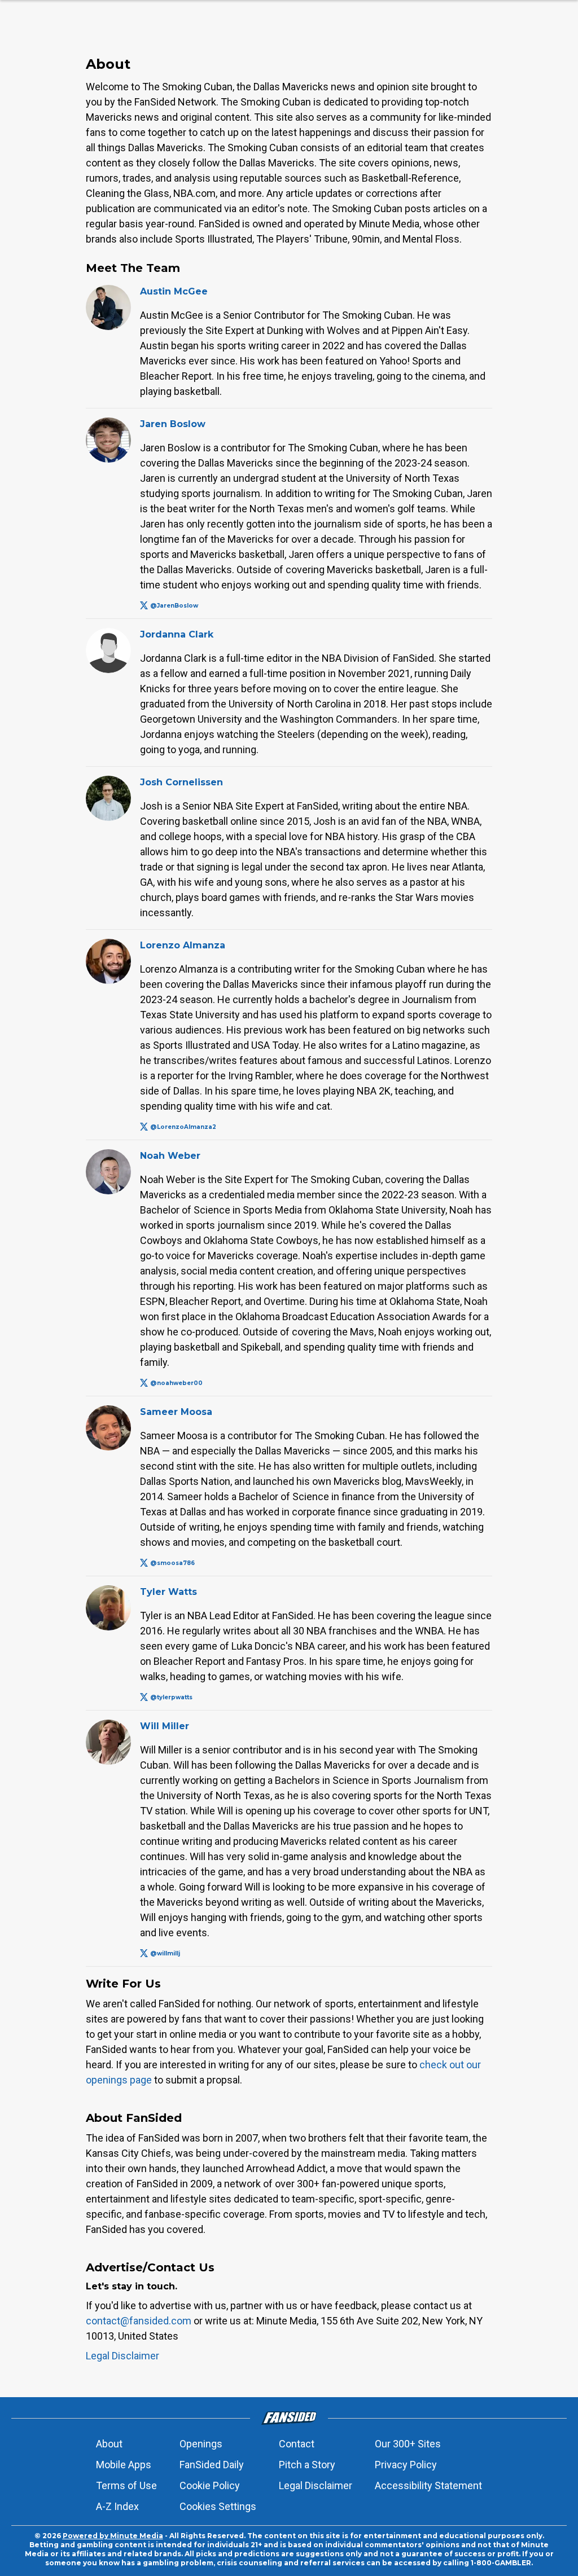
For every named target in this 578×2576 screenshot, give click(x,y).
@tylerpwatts (171, 1697)
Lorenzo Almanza (183, 945)
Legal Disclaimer (122, 2356)
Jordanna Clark (177, 634)
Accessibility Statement (428, 2485)
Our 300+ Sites (408, 2444)
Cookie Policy (210, 2485)
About (109, 2444)
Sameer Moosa (176, 1412)
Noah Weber (170, 1156)
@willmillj (165, 1953)
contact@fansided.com (139, 2321)
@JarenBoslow (174, 606)
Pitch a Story (307, 2465)
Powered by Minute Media (113, 2536)
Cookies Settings (218, 2506)
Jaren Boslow (173, 424)
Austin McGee (174, 291)
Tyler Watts (168, 1592)
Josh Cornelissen (181, 782)
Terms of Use (126, 2485)
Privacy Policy (406, 2465)
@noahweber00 (176, 1383)
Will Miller (165, 1726)
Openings (201, 2444)
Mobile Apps (124, 2465)
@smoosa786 (172, 1563)
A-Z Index (117, 2506)
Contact (297, 2444)
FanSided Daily (212, 2465)
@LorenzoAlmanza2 (183, 1127)
